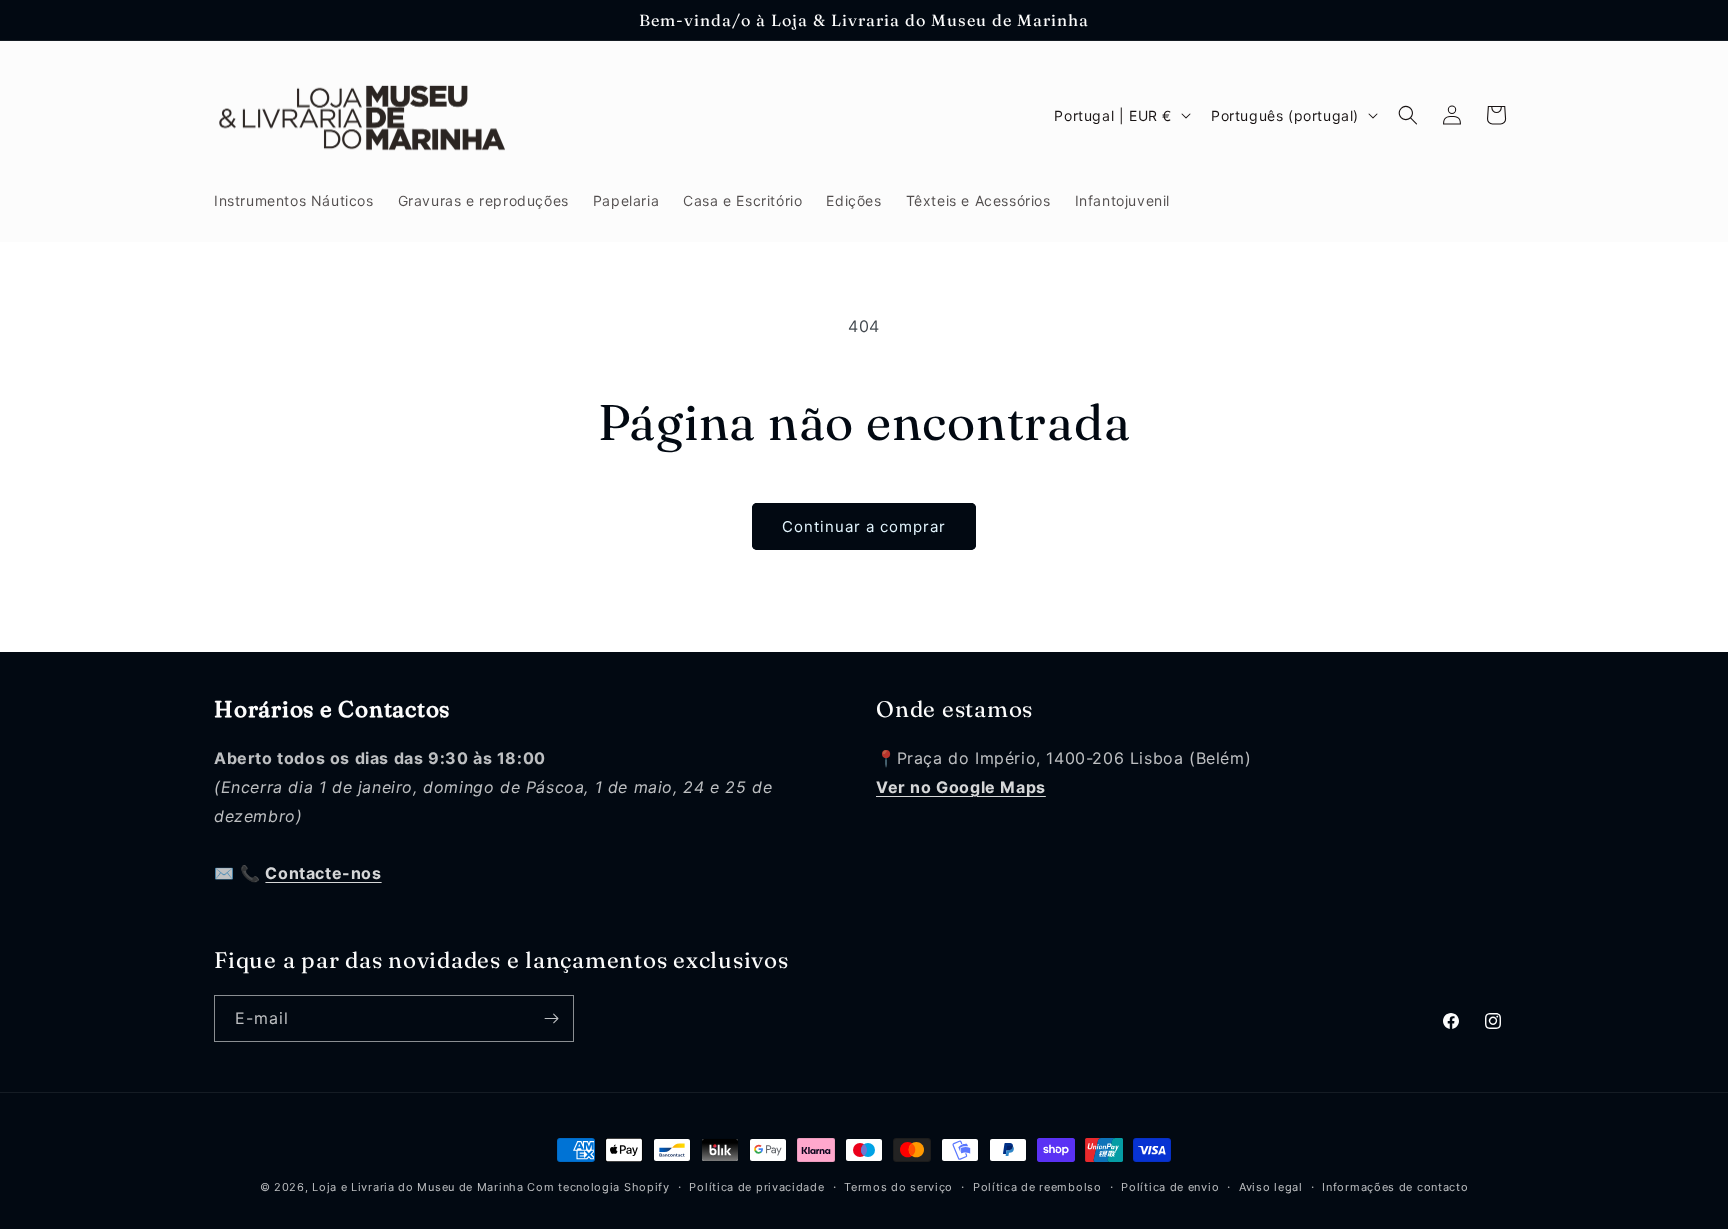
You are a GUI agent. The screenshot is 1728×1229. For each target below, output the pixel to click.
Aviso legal (1271, 1187)
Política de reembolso (1037, 1187)
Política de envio (1170, 1187)
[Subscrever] (551, 1018)
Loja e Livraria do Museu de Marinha (418, 1187)
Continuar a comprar (864, 526)
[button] (1408, 115)
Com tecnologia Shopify (598, 1187)
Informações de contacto (1395, 1187)
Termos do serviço (898, 1187)
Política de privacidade (756, 1187)
